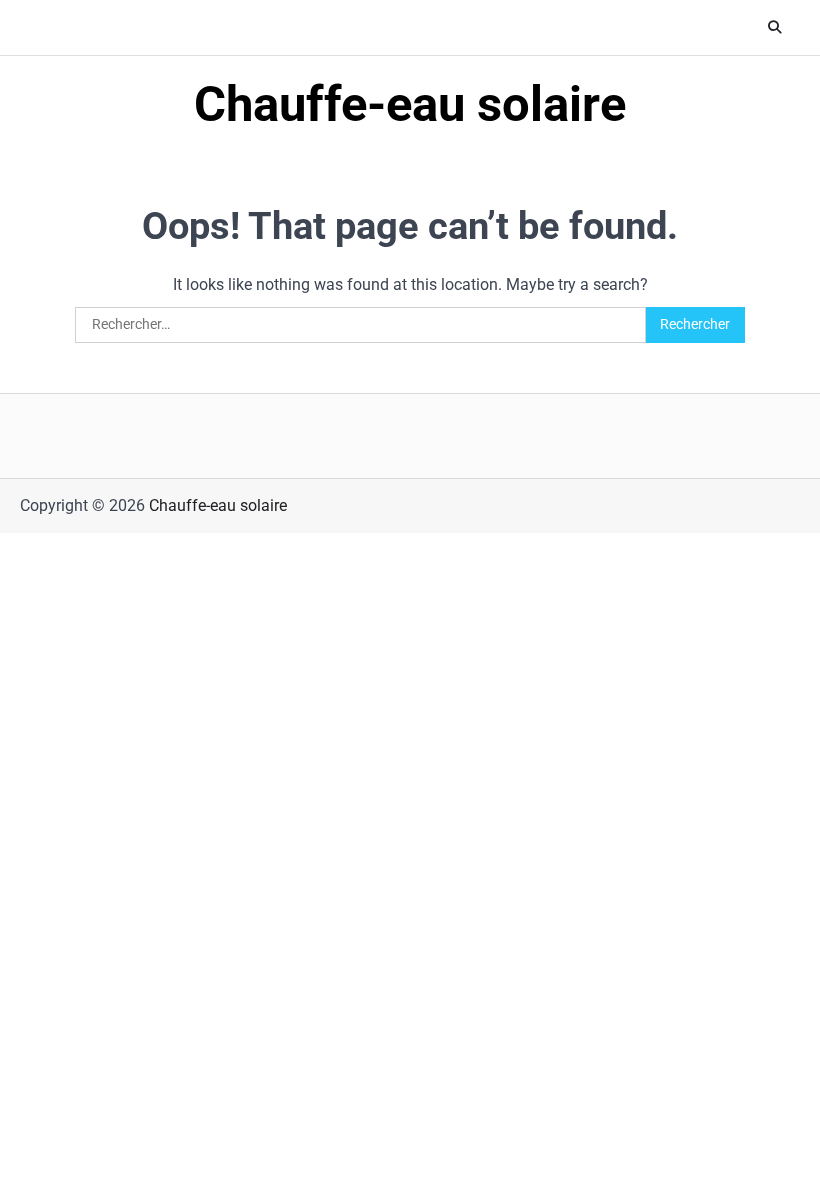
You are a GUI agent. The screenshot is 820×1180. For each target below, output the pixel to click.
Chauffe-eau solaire (410, 104)
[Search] (775, 28)
